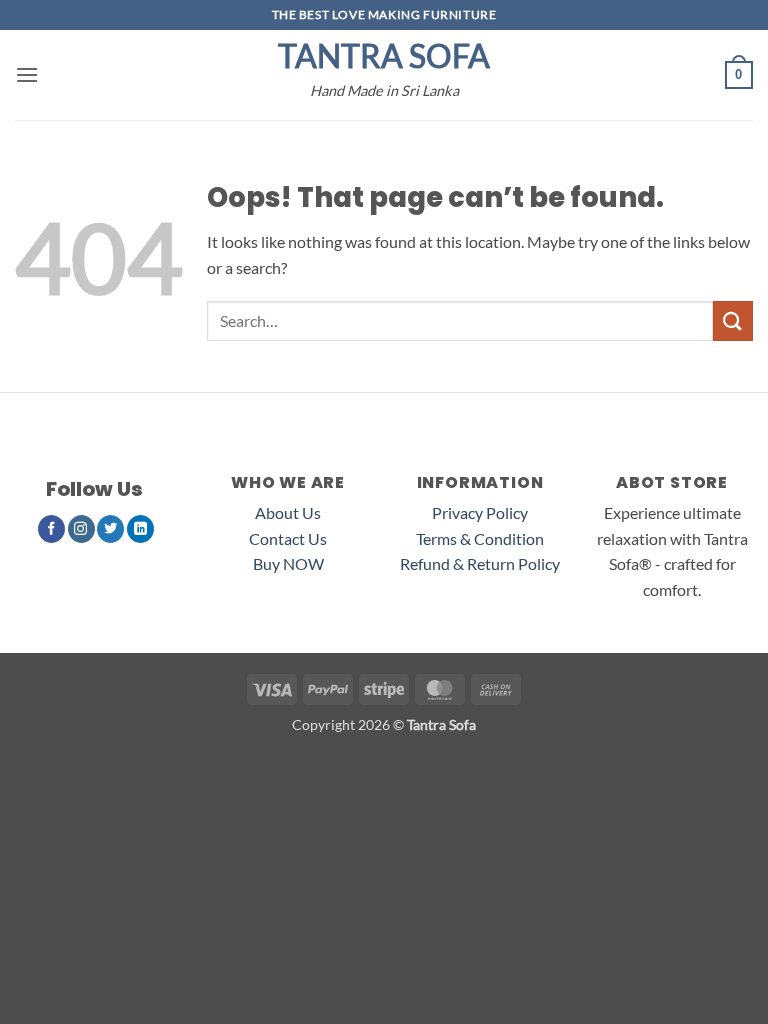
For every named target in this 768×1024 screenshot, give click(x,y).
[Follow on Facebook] (51, 529)
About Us (288, 512)
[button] (27, 74)
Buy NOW (288, 563)
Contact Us (288, 538)
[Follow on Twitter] (110, 529)
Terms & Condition (480, 538)
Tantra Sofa (384, 56)
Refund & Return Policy (480, 563)
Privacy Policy (480, 512)
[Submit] (733, 320)
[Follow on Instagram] (81, 529)
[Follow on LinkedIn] (140, 529)
